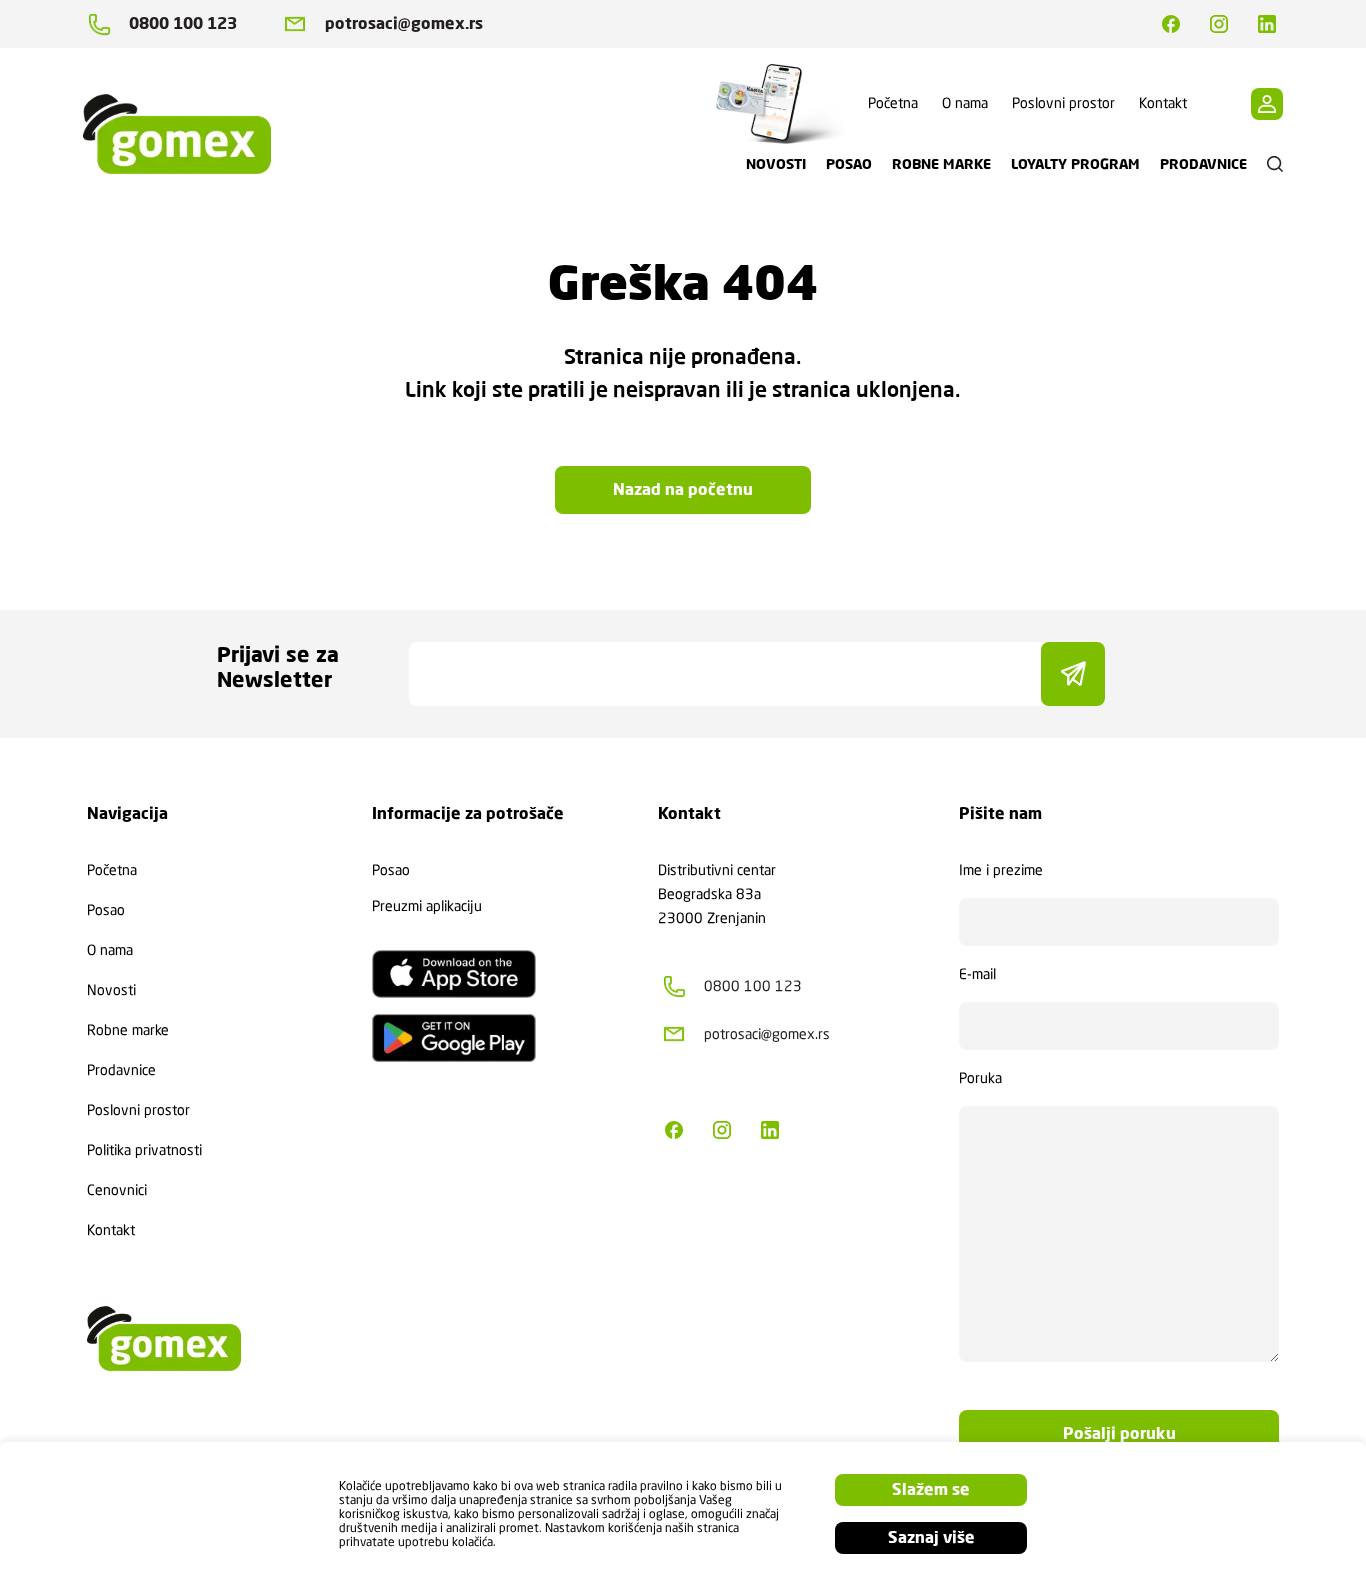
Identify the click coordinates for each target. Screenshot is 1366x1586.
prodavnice (1203, 164)
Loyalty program (1075, 164)
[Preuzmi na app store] (454, 974)
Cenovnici (117, 1190)
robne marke (941, 164)
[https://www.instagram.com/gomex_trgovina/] (1219, 24)
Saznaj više (931, 1537)
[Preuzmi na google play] (454, 1038)
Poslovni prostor (1063, 103)
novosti (776, 164)
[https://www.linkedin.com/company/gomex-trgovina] (1267, 24)
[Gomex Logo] (193, 134)
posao (849, 164)
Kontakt (1163, 103)
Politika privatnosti (144, 1150)
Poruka (980, 1078)
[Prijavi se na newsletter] (1073, 674)
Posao (106, 910)
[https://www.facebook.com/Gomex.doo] (1171, 24)
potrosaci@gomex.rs (404, 23)
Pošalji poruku (1119, 1433)
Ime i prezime (1001, 870)
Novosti (111, 990)
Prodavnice (121, 1070)
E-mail (977, 974)
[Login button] (1267, 104)
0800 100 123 (183, 23)
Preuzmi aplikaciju (427, 906)
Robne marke (128, 1030)
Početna (893, 103)
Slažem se (931, 1489)
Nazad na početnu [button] (683, 489)
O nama (965, 103)
